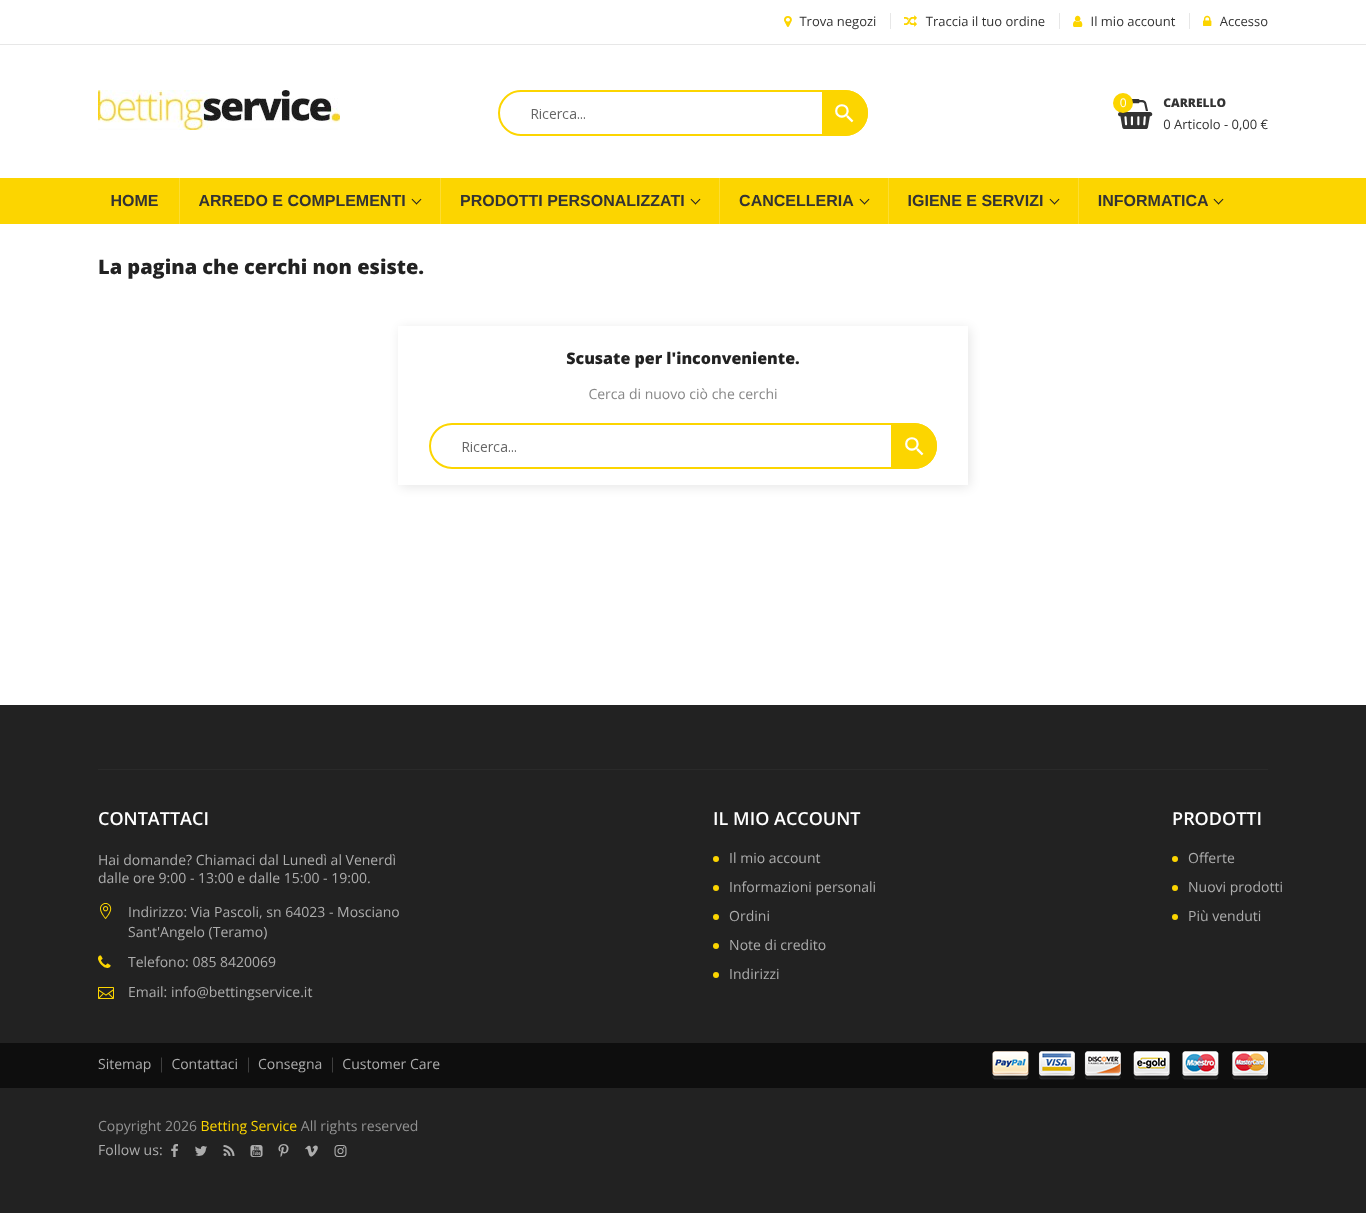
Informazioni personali (802, 889)
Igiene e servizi (978, 201)
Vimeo (312, 1151)
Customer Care (391, 1064)
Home (135, 201)
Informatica (1155, 201)
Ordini (749, 918)
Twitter (201, 1151)
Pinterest (284, 1151)
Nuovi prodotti (1235, 889)
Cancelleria (798, 201)
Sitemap (124, 1064)
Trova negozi (836, 21)
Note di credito (777, 947)
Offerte (1211, 860)
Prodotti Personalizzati (574, 201)
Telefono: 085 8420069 (202, 962)
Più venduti (1224, 918)
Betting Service (249, 1126)
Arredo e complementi (305, 201)
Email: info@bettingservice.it (220, 992)
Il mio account (786, 819)
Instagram (341, 1151)
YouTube (257, 1151)
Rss (229, 1151)
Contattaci (204, 1064)
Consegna (290, 1064)
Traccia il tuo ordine (983, 21)
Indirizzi (754, 976)
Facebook (175, 1151)
